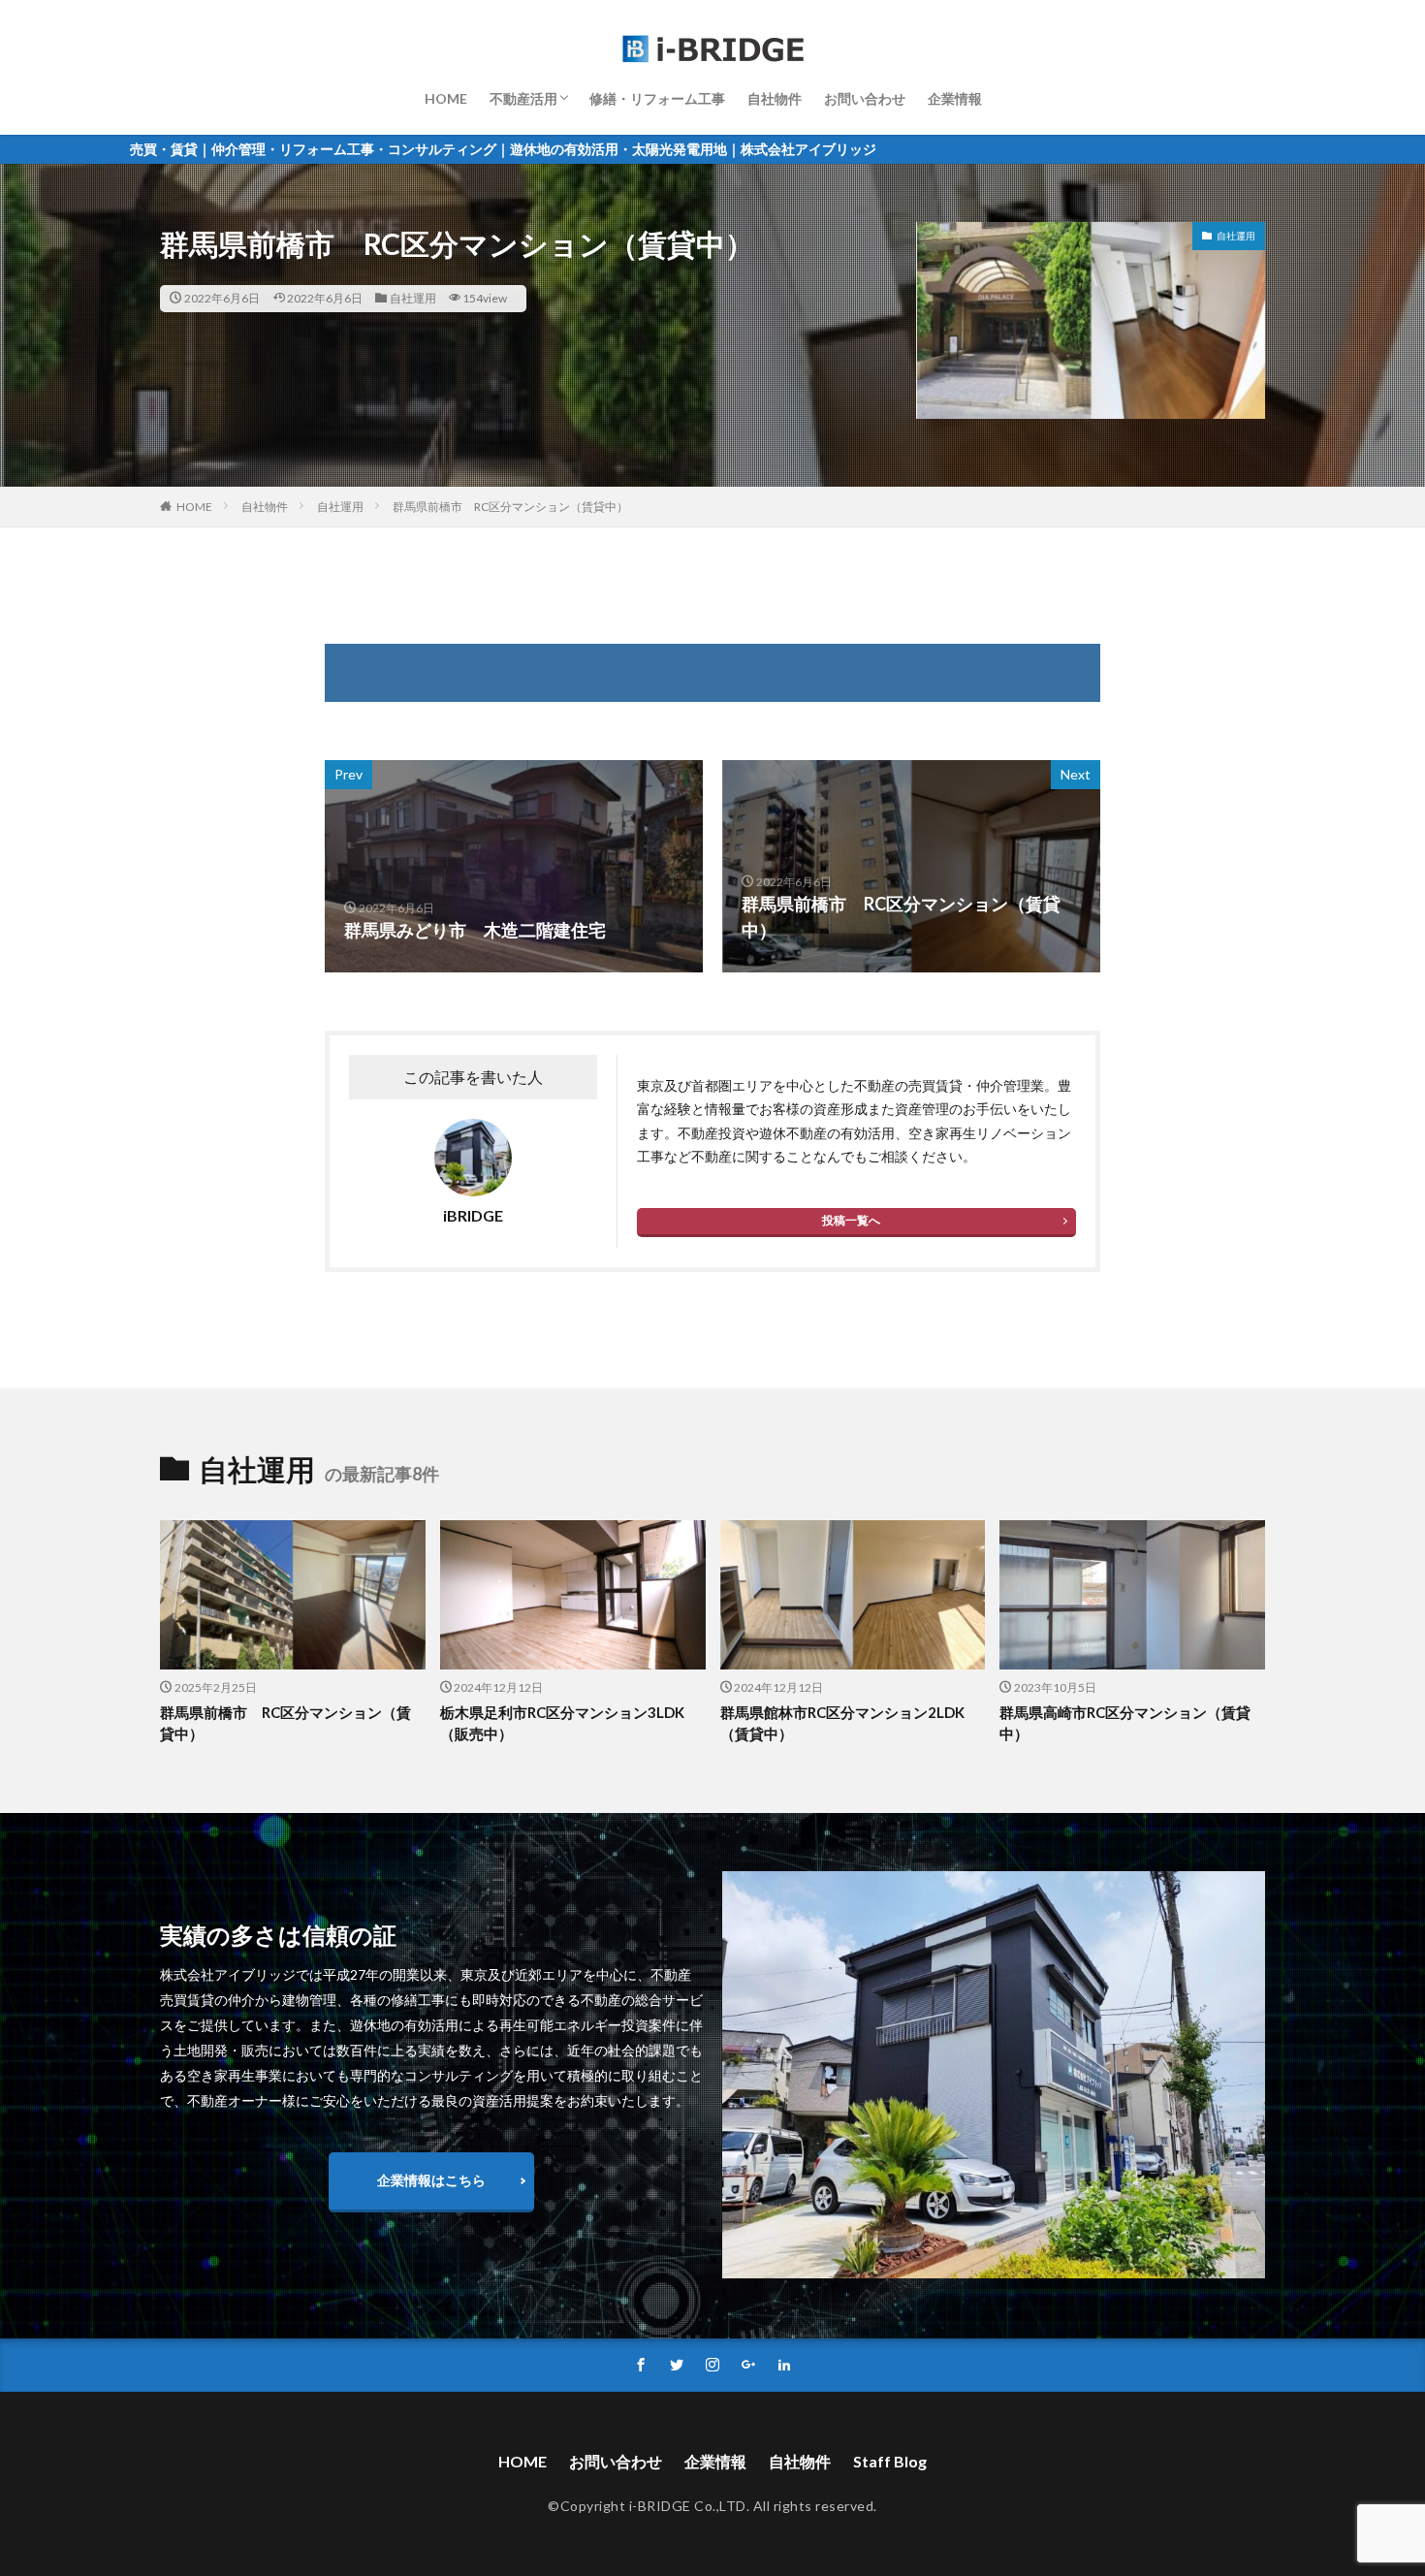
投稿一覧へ (851, 1220)
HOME (446, 98)
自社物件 (775, 98)
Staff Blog (890, 2461)
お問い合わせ (865, 98)
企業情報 (955, 98)
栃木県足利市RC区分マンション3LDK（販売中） (562, 1723)
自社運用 (413, 298)
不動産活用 (523, 98)
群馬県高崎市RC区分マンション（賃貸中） (1125, 1723)
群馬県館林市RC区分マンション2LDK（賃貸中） (842, 1723)
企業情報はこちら (431, 2180)
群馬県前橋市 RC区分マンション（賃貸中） (510, 507)
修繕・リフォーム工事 (657, 98)
